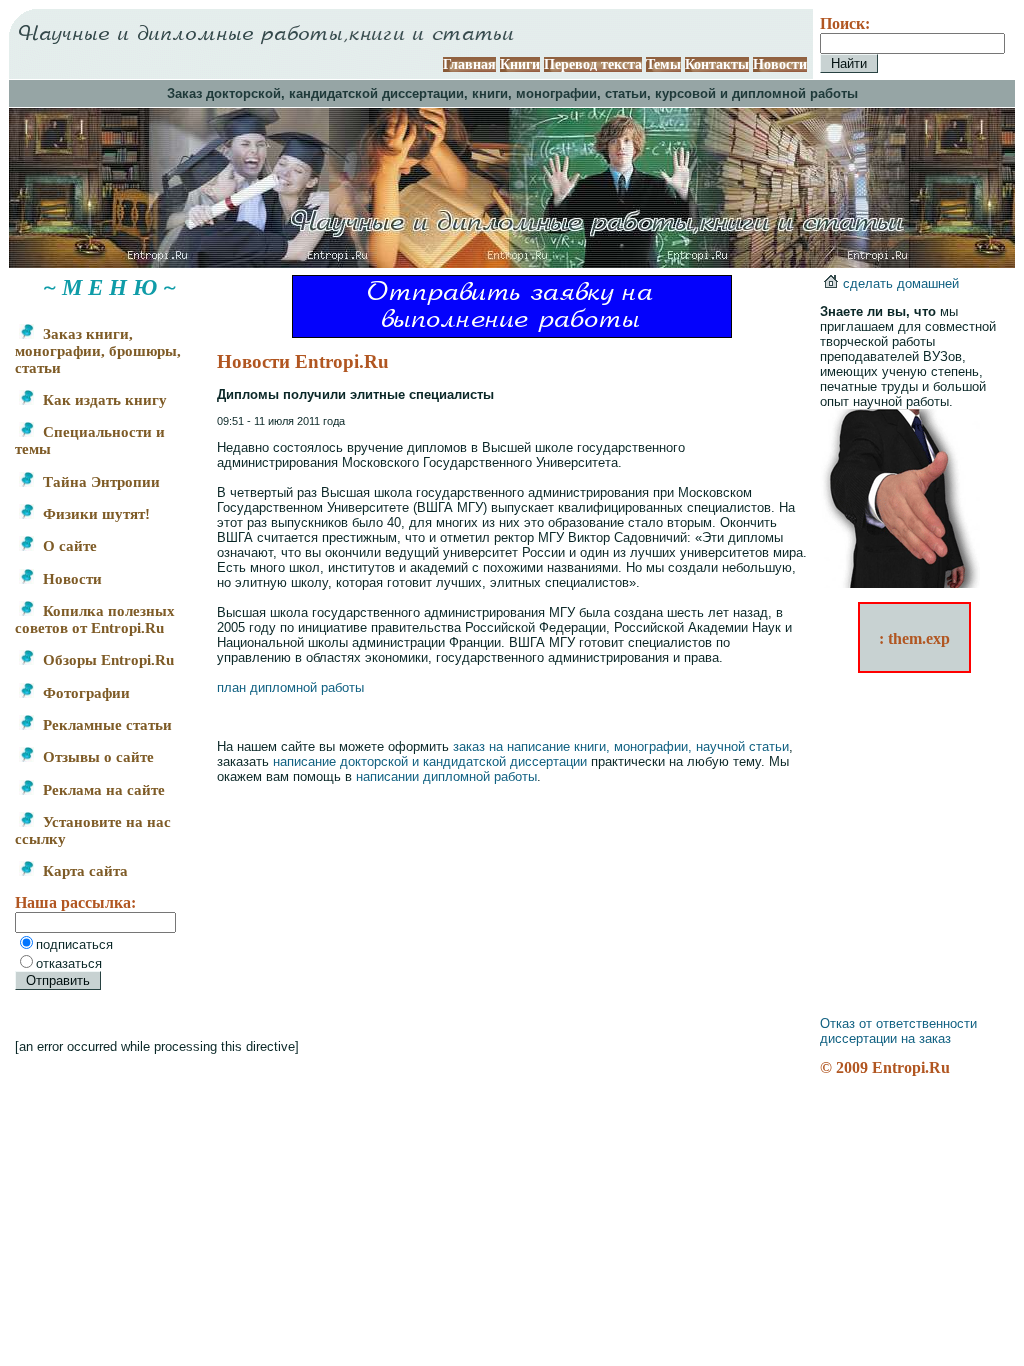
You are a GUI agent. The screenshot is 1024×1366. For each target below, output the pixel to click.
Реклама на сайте (102, 790)
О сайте (68, 546)
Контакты (717, 64)
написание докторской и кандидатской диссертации (430, 761)
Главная (469, 64)
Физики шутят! (94, 514)
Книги (520, 64)
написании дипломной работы (446, 776)
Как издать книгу (103, 400)
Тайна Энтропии (99, 482)
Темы (663, 64)
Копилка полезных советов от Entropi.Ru (95, 619)
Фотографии (84, 693)
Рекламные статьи (105, 725)
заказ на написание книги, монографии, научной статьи (621, 746)
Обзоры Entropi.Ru (106, 660)
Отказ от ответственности (898, 1023)
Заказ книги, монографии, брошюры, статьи (98, 351)
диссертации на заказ (885, 1038)
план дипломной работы (290, 687)
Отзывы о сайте (96, 757)
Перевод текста (593, 64)
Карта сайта (83, 871)
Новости (780, 64)
